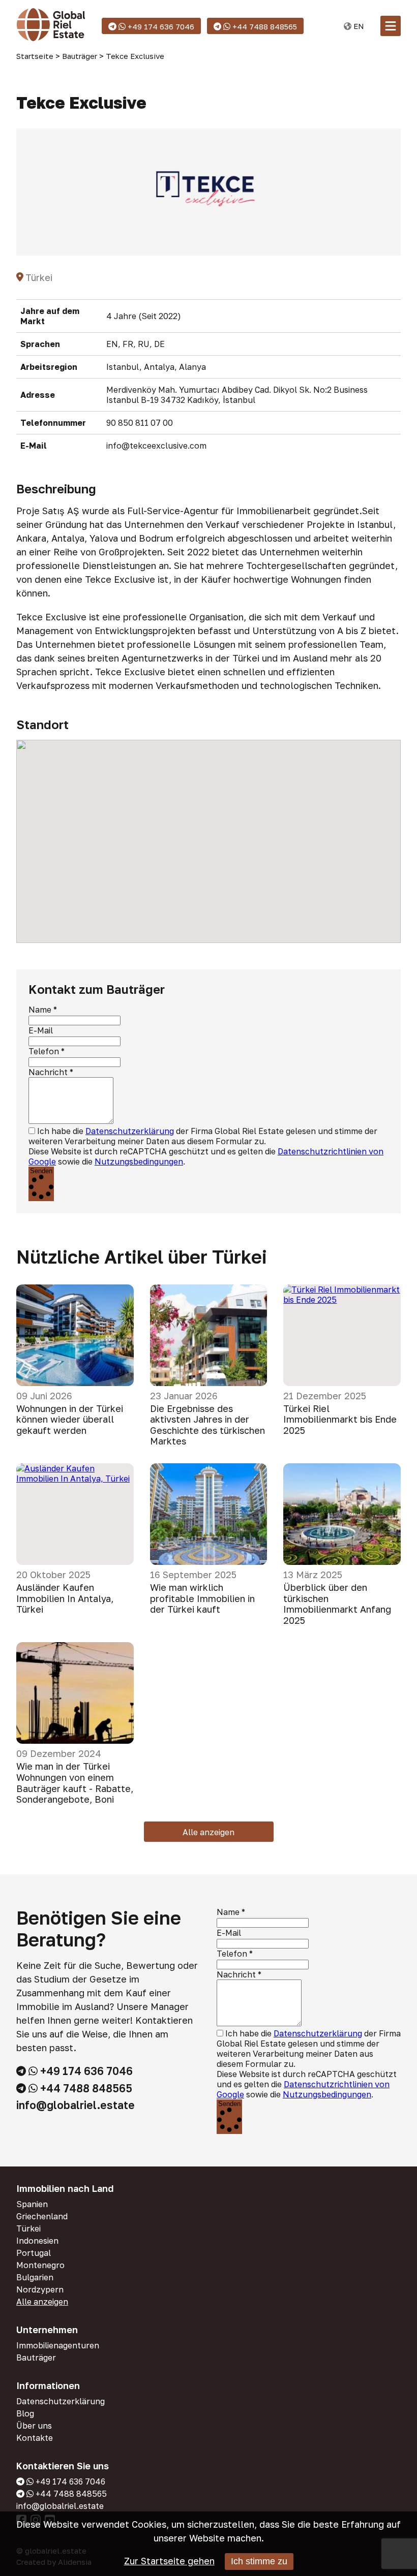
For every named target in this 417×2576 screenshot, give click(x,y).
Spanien (32, 2204)
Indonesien (37, 2241)
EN (358, 26)
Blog (25, 2413)
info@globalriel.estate (76, 2105)
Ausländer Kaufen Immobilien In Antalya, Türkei (65, 1598)
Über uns (34, 2426)
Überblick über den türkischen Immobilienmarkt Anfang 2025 (337, 1604)
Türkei (28, 2228)
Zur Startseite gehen (169, 2561)
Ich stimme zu (259, 2561)
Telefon (44, 1051)
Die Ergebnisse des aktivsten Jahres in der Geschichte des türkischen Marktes (207, 1425)
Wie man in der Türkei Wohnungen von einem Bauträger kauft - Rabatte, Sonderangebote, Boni (75, 1783)
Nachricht (48, 1072)
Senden (41, 1171)
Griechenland (42, 2216)
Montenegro (40, 2265)
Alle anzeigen (208, 1832)
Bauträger (36, 2358)
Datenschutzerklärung (130, 1131)
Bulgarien (35, 2277)
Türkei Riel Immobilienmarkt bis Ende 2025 (340, 1420)
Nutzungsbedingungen (139, 1161)
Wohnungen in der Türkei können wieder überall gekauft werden (70, 1420)
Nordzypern (40, 2289)
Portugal (34, 2253)
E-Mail (41, 1030)
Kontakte (35, 2438)
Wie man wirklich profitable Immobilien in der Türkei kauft (202, 1598)
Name (40, 1010)
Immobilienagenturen (58, 2345)
